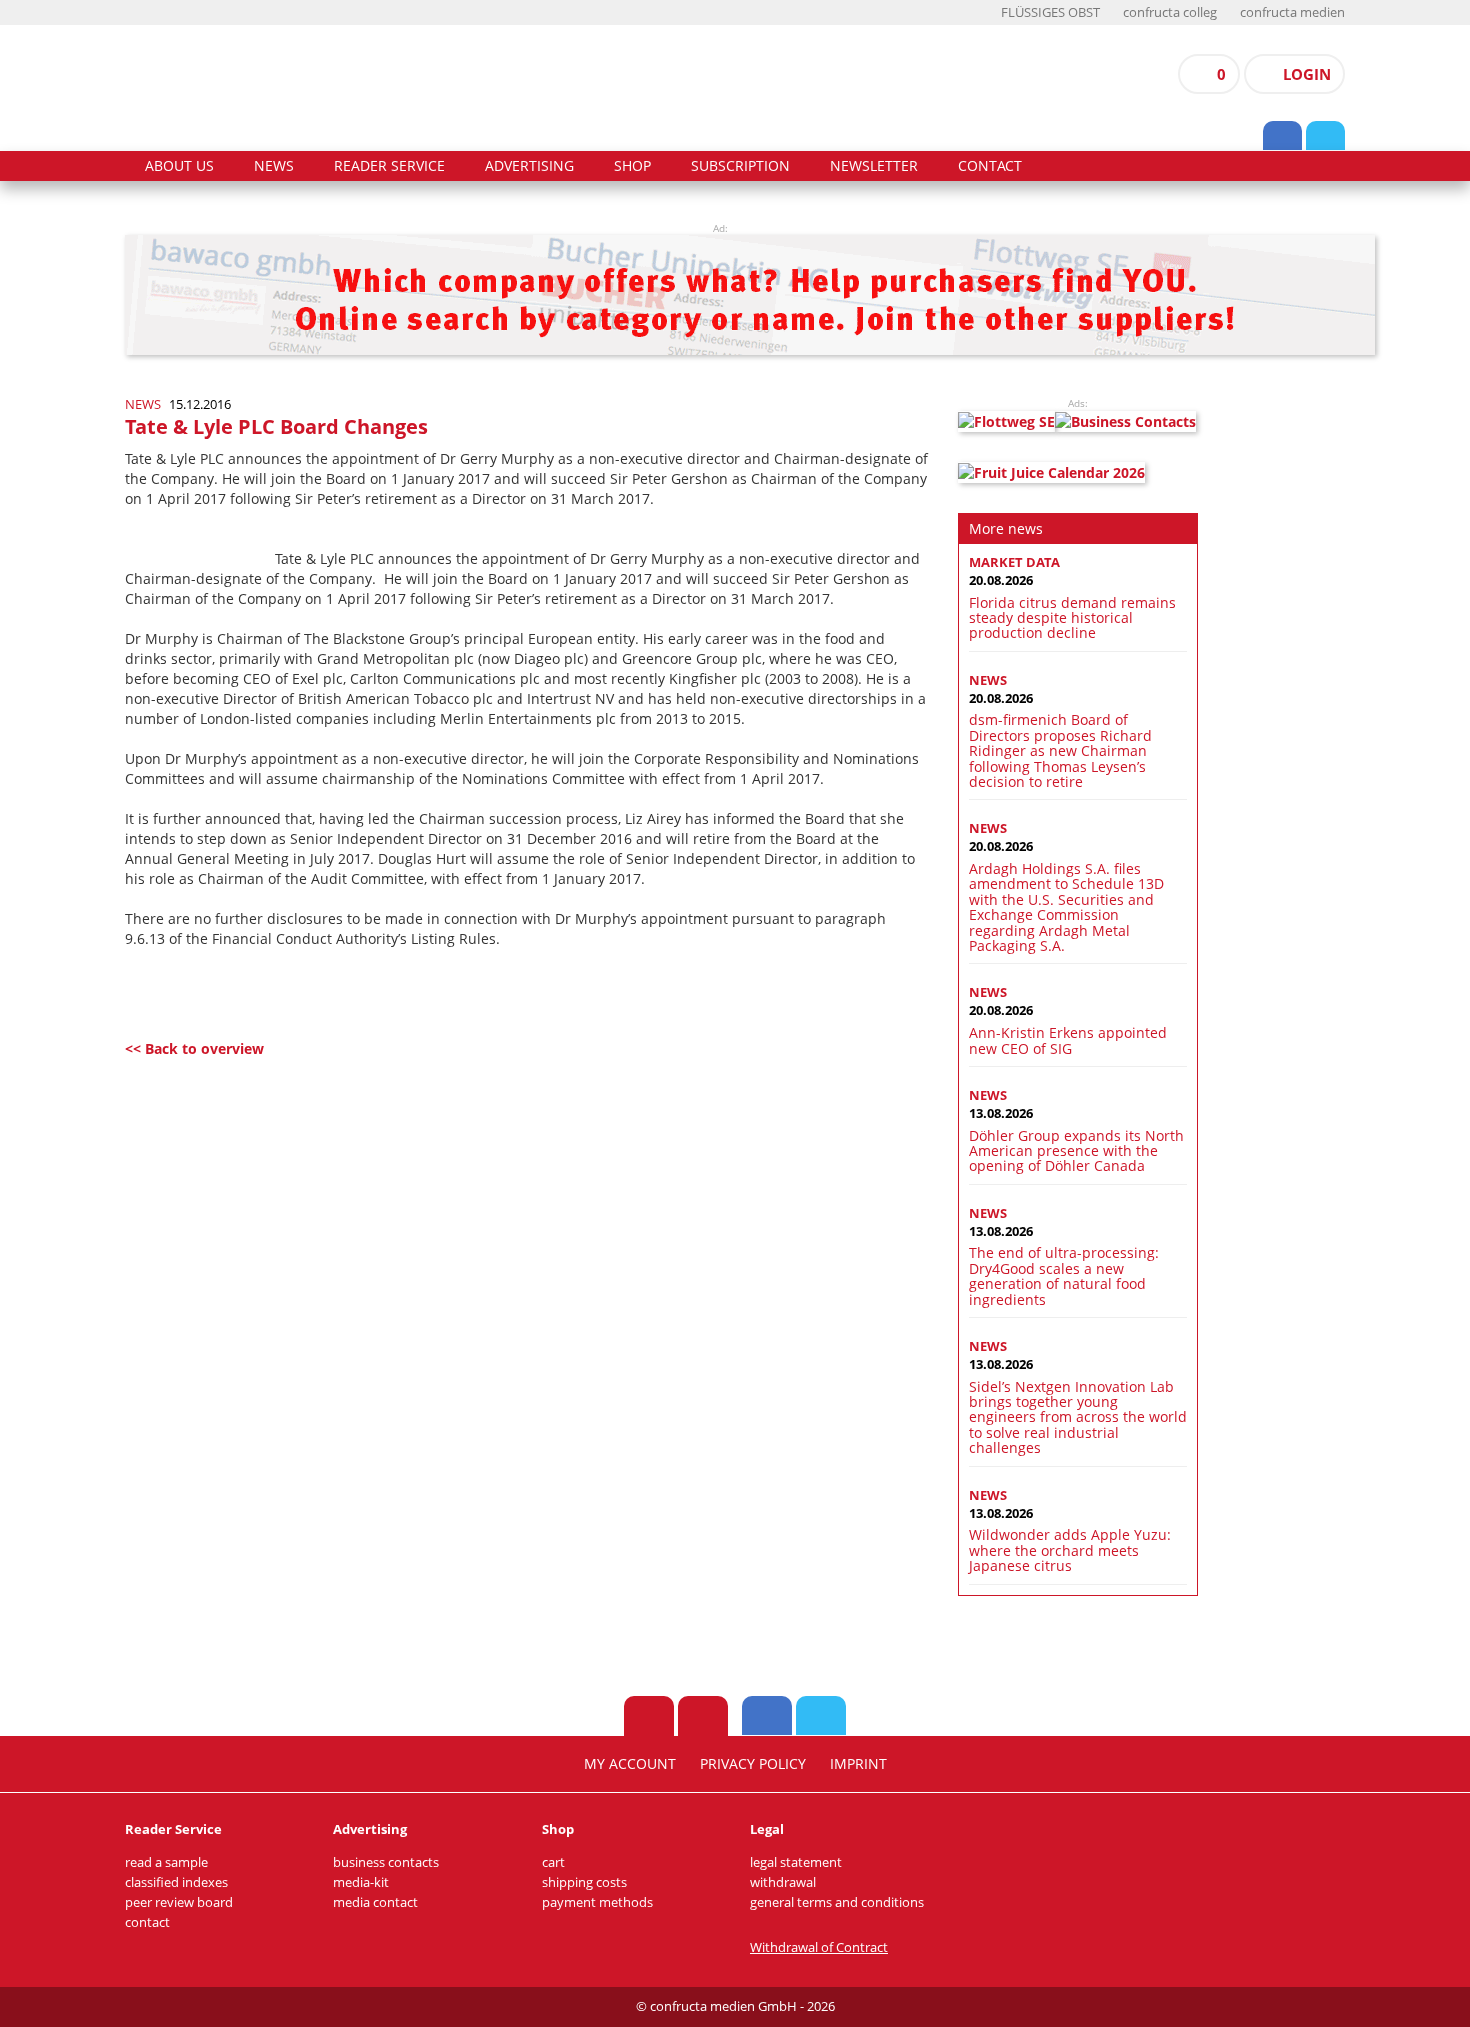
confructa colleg (1170, 12)
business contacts (386, 1862)
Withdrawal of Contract (819, 1947)
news (274, 166)
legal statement (796, 1862)
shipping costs (584, 1882)
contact (990, 166)
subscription (740, 166)
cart (553, 1862)
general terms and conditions (837, 1902)
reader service (389, 166)
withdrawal (783, 1882)
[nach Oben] (649, 1716)
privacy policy (753, 1764)
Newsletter (874, 166)
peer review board (179, 1902)
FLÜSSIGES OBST (1050, 12)
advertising (529, 166)
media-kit (361, 1882)
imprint (858, 1764)
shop (632, 166)
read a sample (166, 1862)
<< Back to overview (194, 1048)
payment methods (597, 1902)
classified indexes (176, 1882)
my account (630, 1764)
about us (179, 166)
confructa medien (1292, 12)
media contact (375, 1902)
